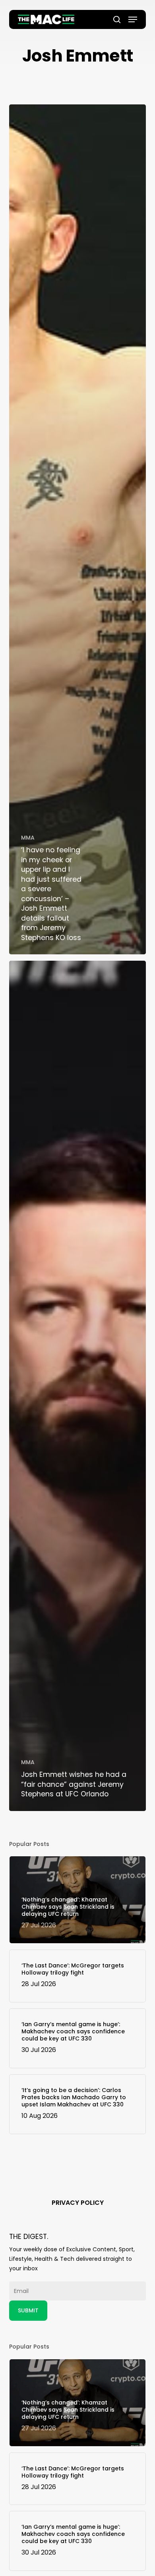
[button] (133, 19)
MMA (28, 838)
